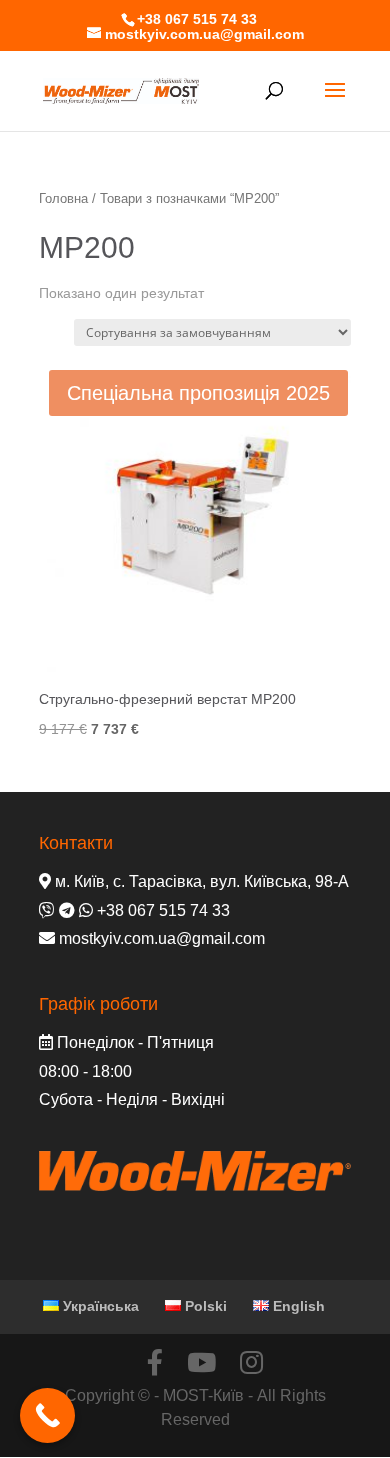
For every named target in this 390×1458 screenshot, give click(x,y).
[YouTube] (201, 1362)
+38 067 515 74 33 (197, 19)
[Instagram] (251, 1362)
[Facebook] (155, 1362)
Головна (63, 198)
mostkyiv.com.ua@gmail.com (162, 938)
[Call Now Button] (47, 1415)
